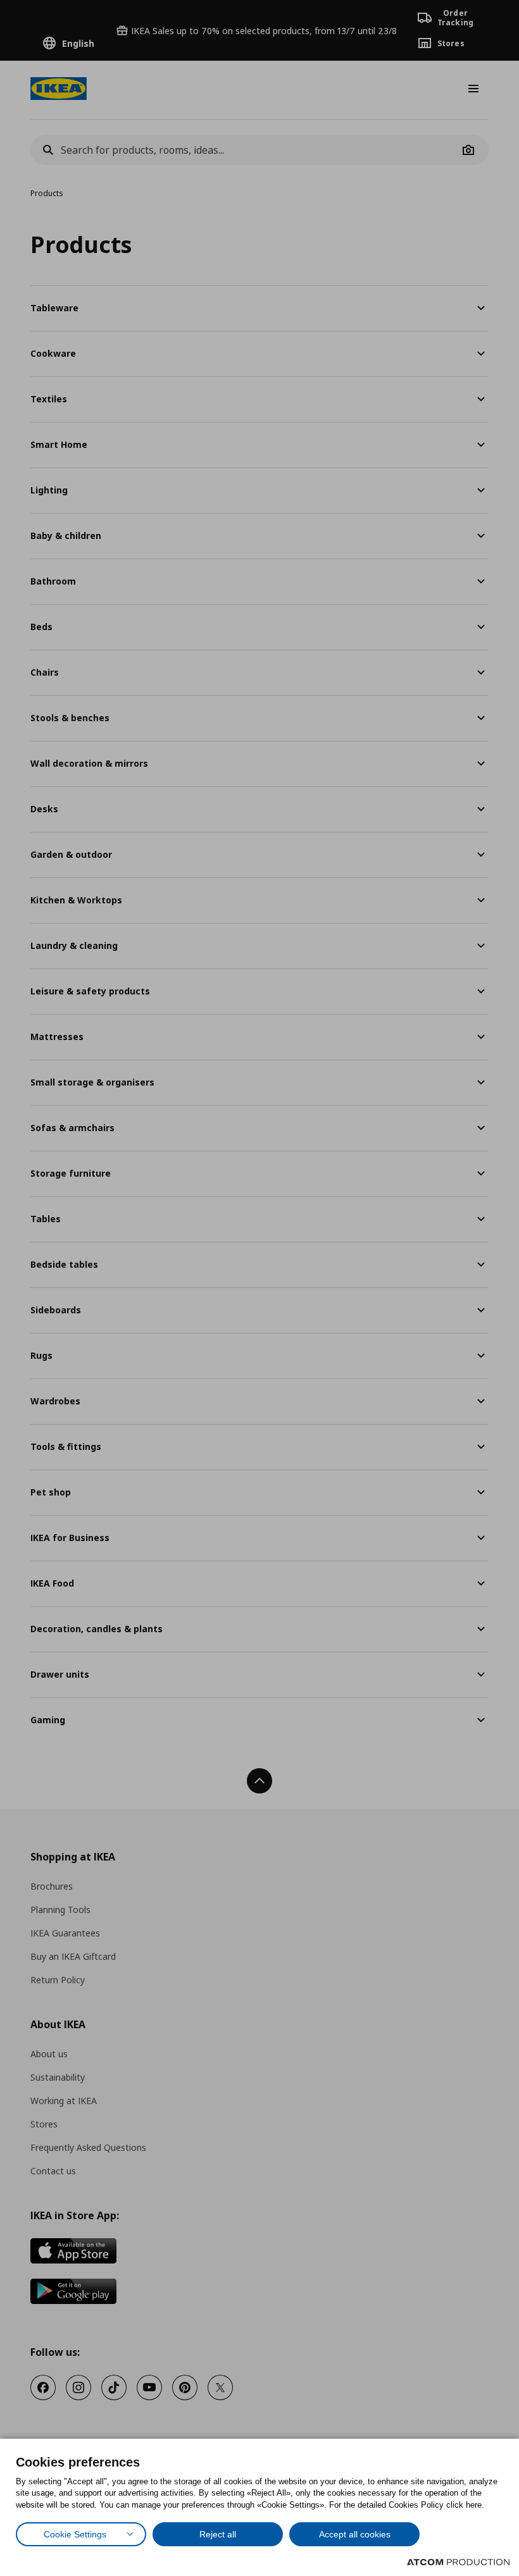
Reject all (218, 2534)
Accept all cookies (355, 2534)
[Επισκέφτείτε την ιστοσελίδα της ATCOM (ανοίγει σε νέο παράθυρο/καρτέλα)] (458, 2562)
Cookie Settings (75, 2534)
